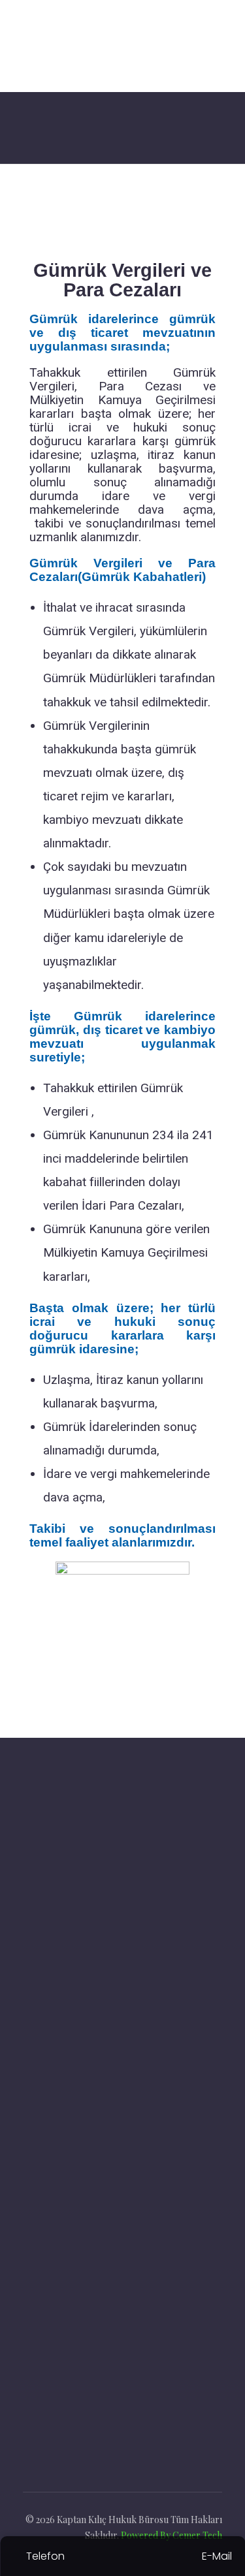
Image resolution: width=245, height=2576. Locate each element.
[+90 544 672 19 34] (31, 2318)
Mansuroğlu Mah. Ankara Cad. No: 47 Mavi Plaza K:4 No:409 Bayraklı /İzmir (135, 2247)
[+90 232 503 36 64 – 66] (31, 2352)
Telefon (45, 2556)
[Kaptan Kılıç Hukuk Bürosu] (115, 46)
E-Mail (217, 2556)
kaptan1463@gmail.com (98, 2286)
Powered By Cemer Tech (171, 2535)
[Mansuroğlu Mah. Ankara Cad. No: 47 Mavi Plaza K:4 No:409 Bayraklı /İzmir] (32, 2244)
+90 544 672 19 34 (86, 2320)
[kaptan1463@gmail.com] (31, 2285)
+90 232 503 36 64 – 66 (99, 2354)
